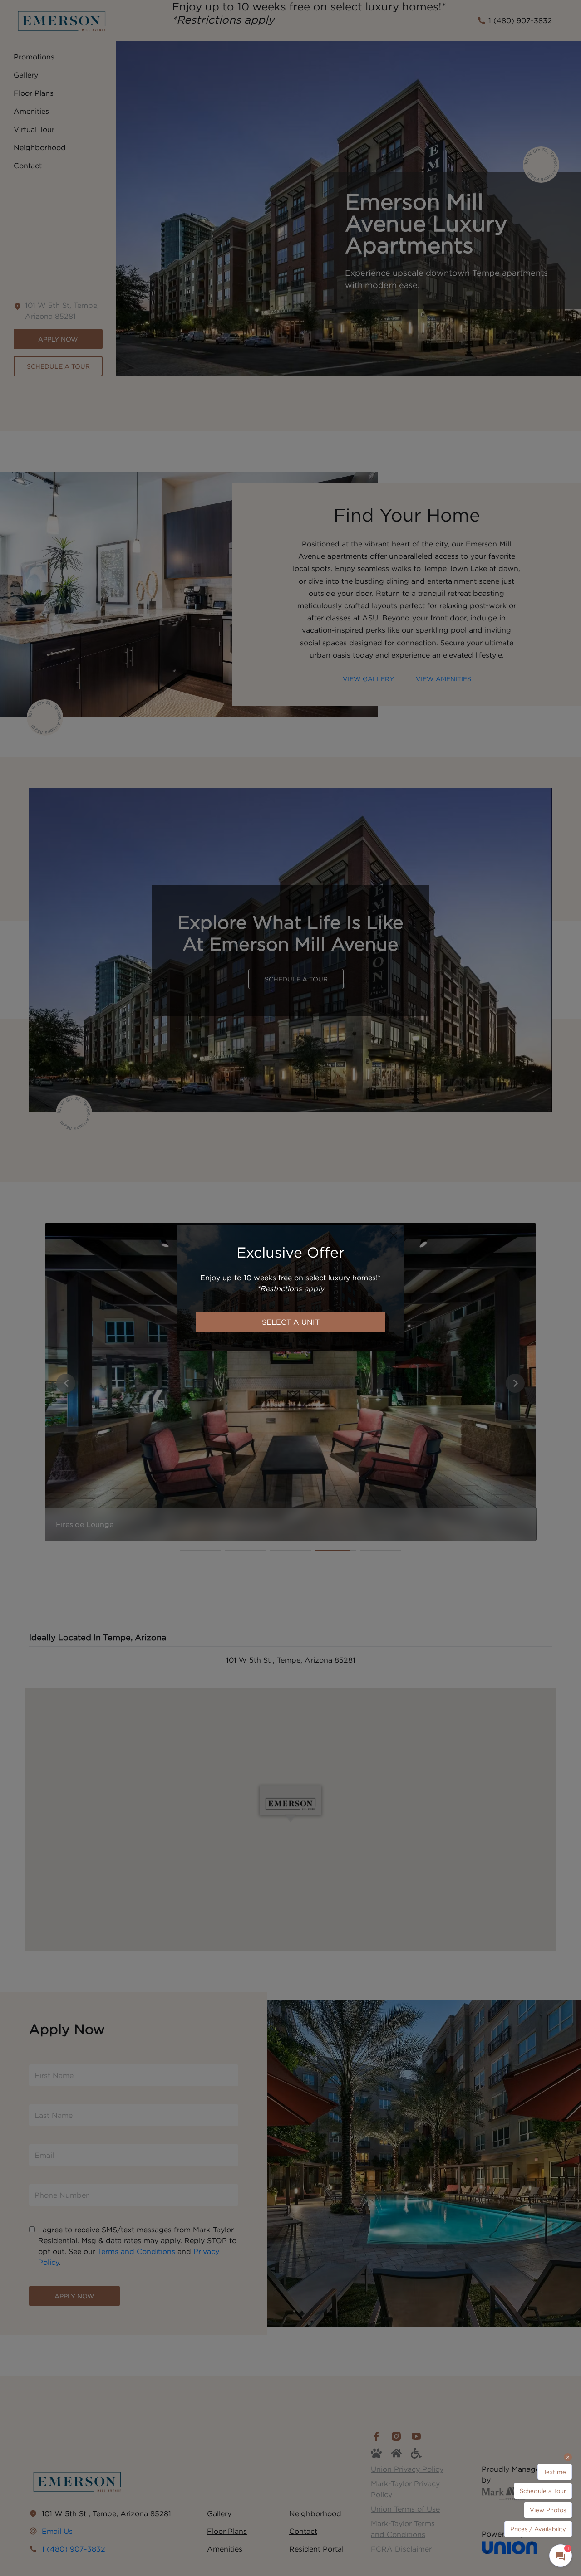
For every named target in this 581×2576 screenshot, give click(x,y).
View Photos (548, 2510)
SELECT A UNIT (291, 1322)
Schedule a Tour (543, 2491)
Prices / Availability (538, 2529)
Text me (555, 2472)
